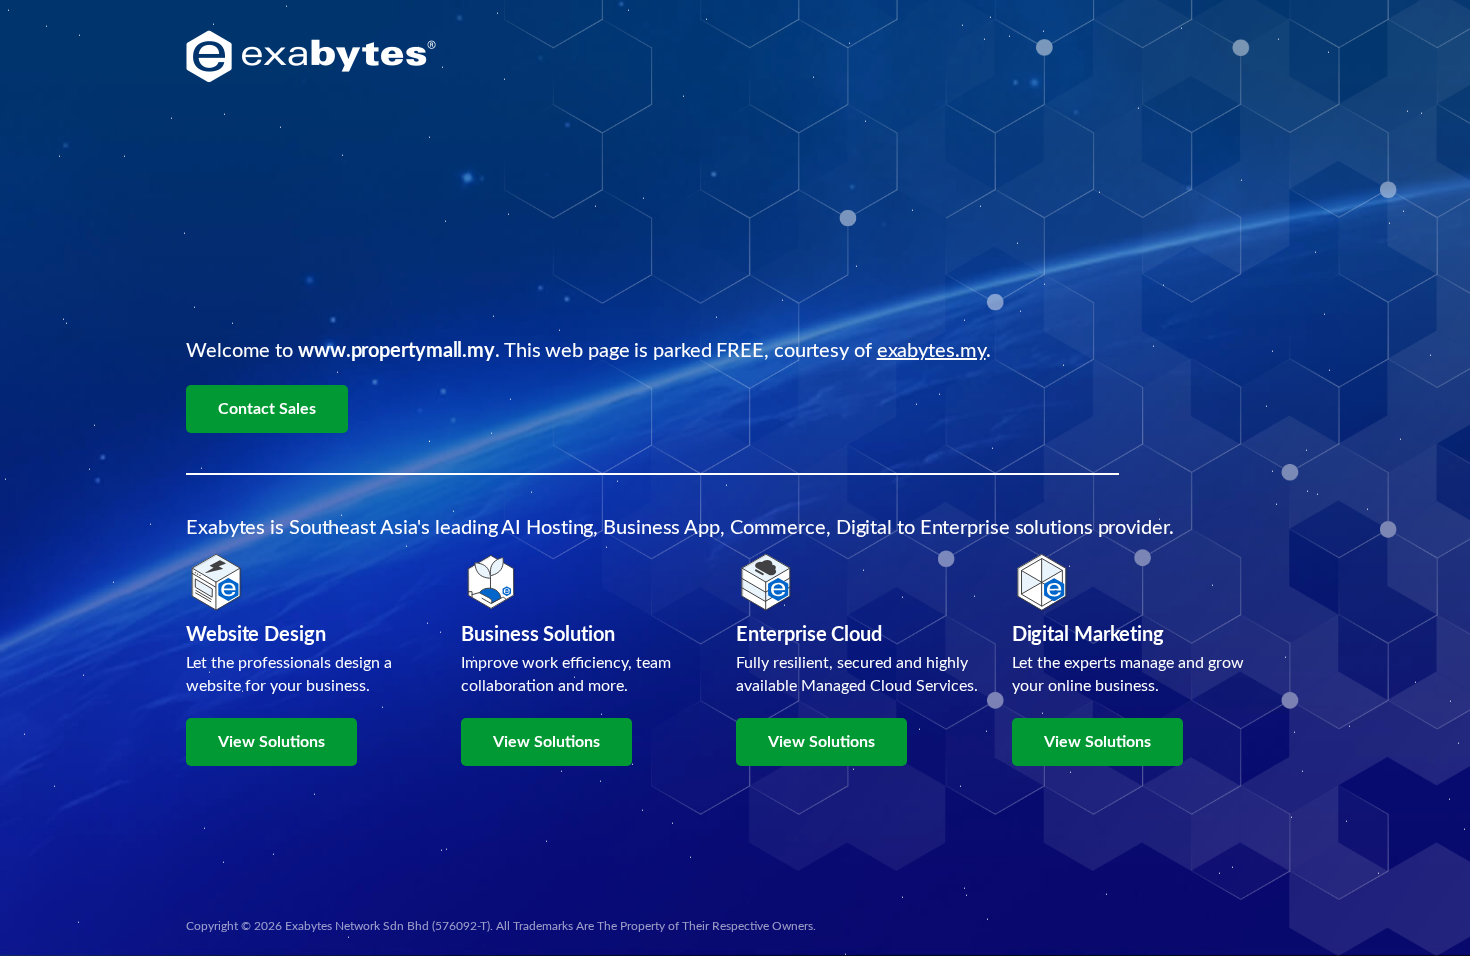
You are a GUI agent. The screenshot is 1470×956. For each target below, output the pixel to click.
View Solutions (271, 742)
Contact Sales (267, 409)
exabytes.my (931, 351)
